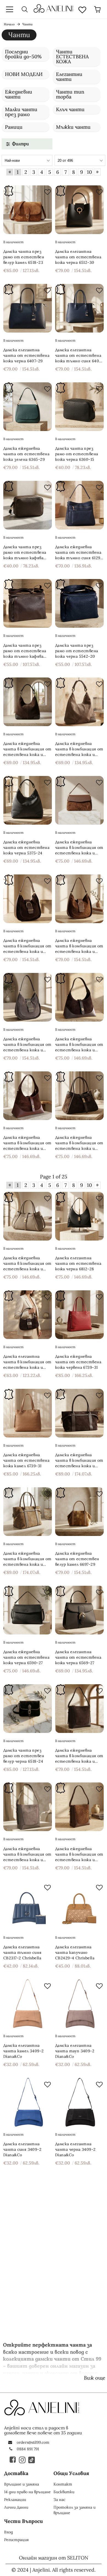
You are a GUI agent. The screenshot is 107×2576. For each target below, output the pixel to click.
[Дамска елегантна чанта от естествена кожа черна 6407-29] (28, 308)
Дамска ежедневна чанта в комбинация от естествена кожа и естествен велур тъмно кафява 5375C (27, 749)
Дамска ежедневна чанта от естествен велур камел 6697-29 (77, 1559)
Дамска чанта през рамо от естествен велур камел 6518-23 (24, 257)
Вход (9, 2532)
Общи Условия (71, 2473)
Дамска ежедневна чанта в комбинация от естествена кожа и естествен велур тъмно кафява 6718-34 (79, 1460)
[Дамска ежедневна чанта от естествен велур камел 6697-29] (79, 1512)
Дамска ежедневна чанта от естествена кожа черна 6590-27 (26, 1657)
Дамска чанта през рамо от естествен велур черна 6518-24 (24, 1756)
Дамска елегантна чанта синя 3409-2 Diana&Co (22, 2149)
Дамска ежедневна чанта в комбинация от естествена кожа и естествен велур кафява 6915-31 (79, 946)
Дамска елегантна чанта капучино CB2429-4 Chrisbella (75, 1952)
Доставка (16, 2473)
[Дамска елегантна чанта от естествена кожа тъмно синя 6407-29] (79, 308)
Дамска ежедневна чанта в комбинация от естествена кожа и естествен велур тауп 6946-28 (27, 1854)
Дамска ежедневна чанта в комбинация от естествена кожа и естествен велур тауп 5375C (79, 749)
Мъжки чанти (73, 127)
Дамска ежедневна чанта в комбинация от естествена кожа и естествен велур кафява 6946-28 (79, 1854)
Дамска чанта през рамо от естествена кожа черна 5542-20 (77, 651)
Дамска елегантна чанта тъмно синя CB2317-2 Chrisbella (22, 1952)
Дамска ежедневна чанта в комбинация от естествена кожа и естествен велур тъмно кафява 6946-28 (79, 1756)
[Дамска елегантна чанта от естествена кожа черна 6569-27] (79, 1610)
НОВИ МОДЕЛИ (24, 74)
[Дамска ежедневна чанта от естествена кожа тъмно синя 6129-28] (79, 505)
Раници (14, 127)
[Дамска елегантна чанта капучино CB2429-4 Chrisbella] (79, 1905)
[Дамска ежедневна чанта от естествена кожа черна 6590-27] (28, 1610)
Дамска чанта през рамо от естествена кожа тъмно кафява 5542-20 (25, 651)
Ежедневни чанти (19, 94)
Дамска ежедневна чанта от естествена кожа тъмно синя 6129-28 (79, 552)
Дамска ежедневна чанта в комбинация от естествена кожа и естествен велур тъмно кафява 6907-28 (79, 1143)
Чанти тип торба (70, 94)
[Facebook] (13, 2460)
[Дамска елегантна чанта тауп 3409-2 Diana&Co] (79, 2004)
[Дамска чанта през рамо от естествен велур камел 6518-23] (28, 210)
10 (89, 172)
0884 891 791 (28, 2449)
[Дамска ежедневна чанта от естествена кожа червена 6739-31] (79, 1315)
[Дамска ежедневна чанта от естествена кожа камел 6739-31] (28, 1413)
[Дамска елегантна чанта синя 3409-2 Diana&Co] (28, 2102)
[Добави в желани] (46, 191)
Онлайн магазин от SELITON (54, 2558)
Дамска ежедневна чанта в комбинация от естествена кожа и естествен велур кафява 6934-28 (79, 848)
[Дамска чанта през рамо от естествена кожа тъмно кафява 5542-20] (28, 603)
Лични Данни (16, 2507)
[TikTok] (32, 2460)
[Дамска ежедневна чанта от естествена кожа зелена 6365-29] (28, 407)
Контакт (63, 2484)
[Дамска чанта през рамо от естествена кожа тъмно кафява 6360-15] (28, 505)
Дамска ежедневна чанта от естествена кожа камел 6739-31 (26, 1460)
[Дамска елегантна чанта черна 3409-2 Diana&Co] (79, 2102)
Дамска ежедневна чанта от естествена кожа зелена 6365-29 (26, 454)
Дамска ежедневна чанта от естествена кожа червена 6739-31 (78, 1362)
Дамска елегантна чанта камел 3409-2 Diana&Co (24, 2051)
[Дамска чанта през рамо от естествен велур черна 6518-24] (28, 1709)
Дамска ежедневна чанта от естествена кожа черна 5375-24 (26, 847)
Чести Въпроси (23, 2521)
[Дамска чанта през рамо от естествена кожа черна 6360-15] (79, 407)
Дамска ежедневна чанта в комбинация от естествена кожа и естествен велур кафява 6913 (27, 1143)
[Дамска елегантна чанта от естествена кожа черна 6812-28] (79, 1216)
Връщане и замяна (22, 2484)
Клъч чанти (70, 109)
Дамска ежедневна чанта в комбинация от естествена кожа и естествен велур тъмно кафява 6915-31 (27, 946)
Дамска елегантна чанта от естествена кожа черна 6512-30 (78, 257)
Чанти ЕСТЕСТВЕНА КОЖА (72, 57)
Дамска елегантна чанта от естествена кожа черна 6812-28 (78, 1263)
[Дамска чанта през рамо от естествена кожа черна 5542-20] (79, 603)
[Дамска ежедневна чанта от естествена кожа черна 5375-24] (28, 800)
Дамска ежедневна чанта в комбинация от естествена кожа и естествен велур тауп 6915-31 (27, 1045)
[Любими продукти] (82, 9)
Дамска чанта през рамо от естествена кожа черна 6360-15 (77, 454)
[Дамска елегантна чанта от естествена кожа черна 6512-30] (79, 210)
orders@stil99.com (33, 2442)
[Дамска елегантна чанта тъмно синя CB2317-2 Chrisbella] (28, 1905)
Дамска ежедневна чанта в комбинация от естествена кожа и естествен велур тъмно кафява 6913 (79, 1045)
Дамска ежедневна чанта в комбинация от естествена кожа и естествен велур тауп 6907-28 (27, 1264)
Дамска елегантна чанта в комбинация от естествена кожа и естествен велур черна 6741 (27, 1362)
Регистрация (16, 2540)
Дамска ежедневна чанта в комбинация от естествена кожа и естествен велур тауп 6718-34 (27, 1559)
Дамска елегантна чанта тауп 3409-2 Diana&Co (75, 2051)
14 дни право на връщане (27, 2492)
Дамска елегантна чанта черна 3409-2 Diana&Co (75, 2149)
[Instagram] (22, 2460)
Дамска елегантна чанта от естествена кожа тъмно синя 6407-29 (79, 356)
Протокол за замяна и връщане (74, 2510)
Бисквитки (64, 2492)
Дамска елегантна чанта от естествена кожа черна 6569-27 (78, 1657)
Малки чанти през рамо (21, 112)
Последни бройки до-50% (23, 54)
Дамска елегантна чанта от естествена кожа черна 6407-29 (26, 355)
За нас (59, 2500)
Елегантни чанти (69, 77)
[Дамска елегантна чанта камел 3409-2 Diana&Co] (28, 2004)
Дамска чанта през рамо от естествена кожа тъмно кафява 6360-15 (25, 552)
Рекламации (15, 2500)
